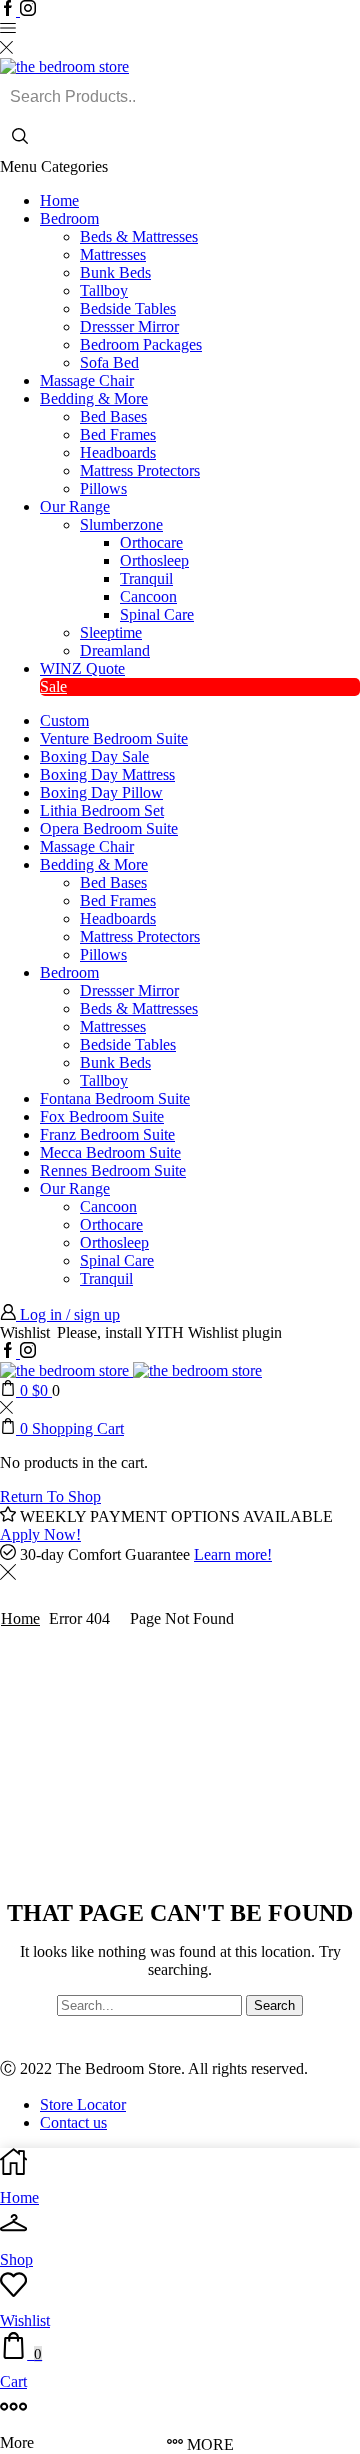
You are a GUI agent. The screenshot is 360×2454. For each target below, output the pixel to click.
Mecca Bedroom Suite (110, 1152)
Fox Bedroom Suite (102, 1116)
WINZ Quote (82, 668)
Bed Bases (113, 416)
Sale (53, 686)
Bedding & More (94, 398)
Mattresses (113, 254)
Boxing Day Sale (94, 756)
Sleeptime (111, 632)
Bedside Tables (128, 308)
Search (274, 2005)
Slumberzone (121, 524)
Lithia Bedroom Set (102, 810)
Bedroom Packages (141, 344)
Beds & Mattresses (139, 236)
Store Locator (83, 2104)
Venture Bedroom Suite (114, 738)
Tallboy (104, 290)
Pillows (103, 488)
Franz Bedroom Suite (107, 1134)
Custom (64, 720)
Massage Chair (87, 380)
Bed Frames (118, 434)
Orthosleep (154, 560)
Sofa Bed (109, 362)
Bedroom (69, 218)
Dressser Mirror (129, 326)
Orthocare (151, 542)
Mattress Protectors (140, 470)
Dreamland (115, 650)
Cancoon (148, 596)
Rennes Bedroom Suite (113, 1170)
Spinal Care (157, 614)
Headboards (118, 452)
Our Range (75, 506)
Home (59, 200)
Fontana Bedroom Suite (115, 1098)
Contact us (73, 2122)
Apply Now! (40, 1534)
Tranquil (146, 578)
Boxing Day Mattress (107, 774)
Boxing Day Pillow (101, 792)
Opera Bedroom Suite (109, 828)
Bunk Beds (115, 272)
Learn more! (233, 1554)
